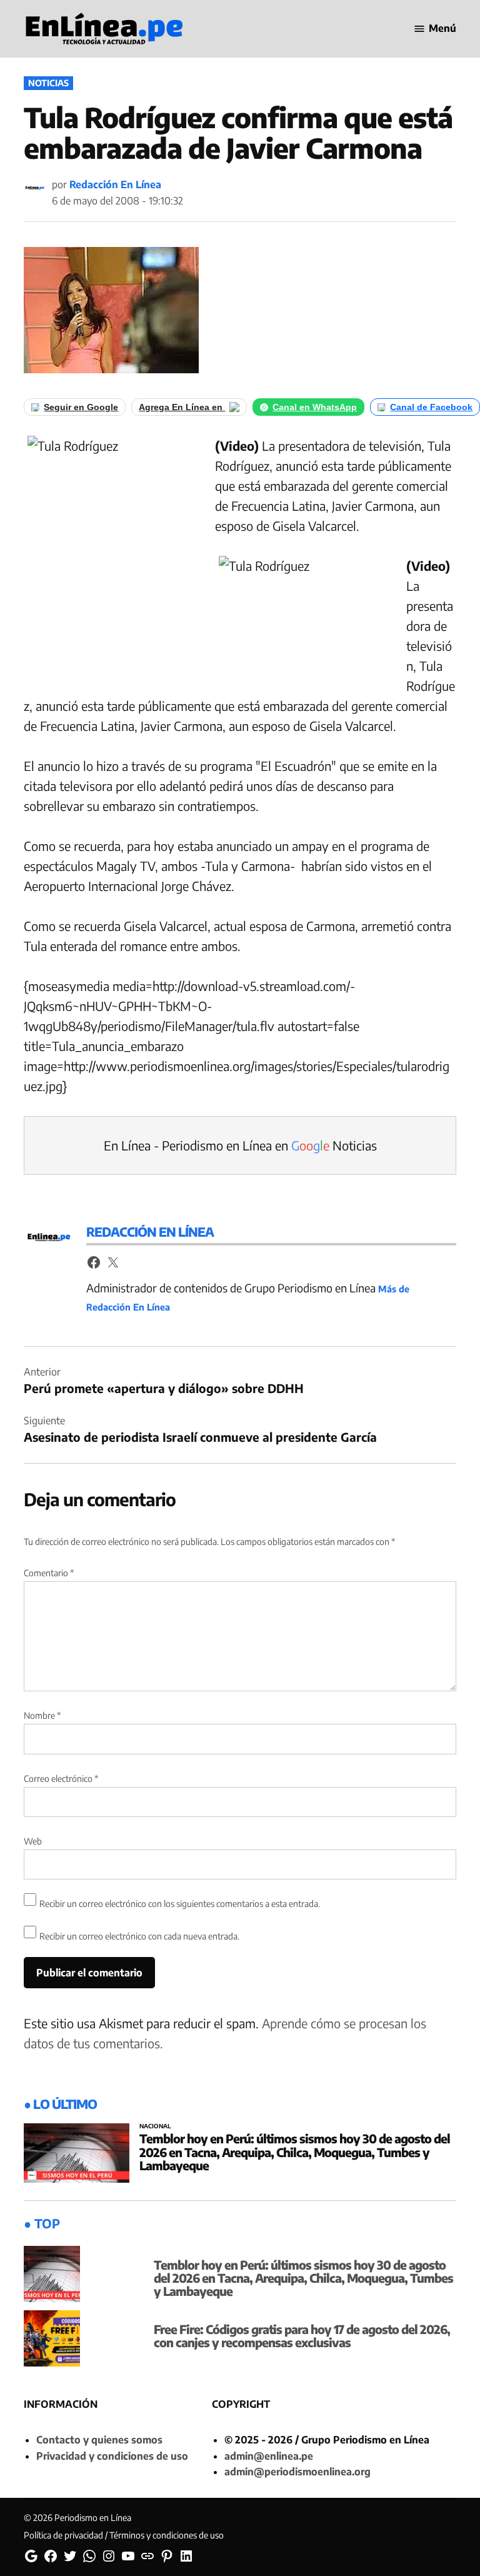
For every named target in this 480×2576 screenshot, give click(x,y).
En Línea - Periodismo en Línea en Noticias (240, 1145)
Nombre (42, 1715)
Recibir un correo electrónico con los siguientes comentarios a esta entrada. (180, 1904)
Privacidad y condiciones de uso (112, 2456)
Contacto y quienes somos (99, 2440)
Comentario (49, 1573)
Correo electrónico (61, 1779)
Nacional (155, 2126)
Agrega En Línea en (182, 407)
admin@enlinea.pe (269, 2456)
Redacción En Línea (115, 184)
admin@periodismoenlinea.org (297, 2472)
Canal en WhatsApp (315, 407)
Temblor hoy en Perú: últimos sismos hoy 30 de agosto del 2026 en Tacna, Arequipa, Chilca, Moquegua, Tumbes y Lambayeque (295, 2151)
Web (33, 1841)
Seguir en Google (81, 407)
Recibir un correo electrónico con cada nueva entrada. (139, 1936)
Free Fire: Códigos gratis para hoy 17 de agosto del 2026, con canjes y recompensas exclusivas (302, 2336)
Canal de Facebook (431, 407)
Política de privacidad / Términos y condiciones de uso (124, 2535)
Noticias (48, 83)
